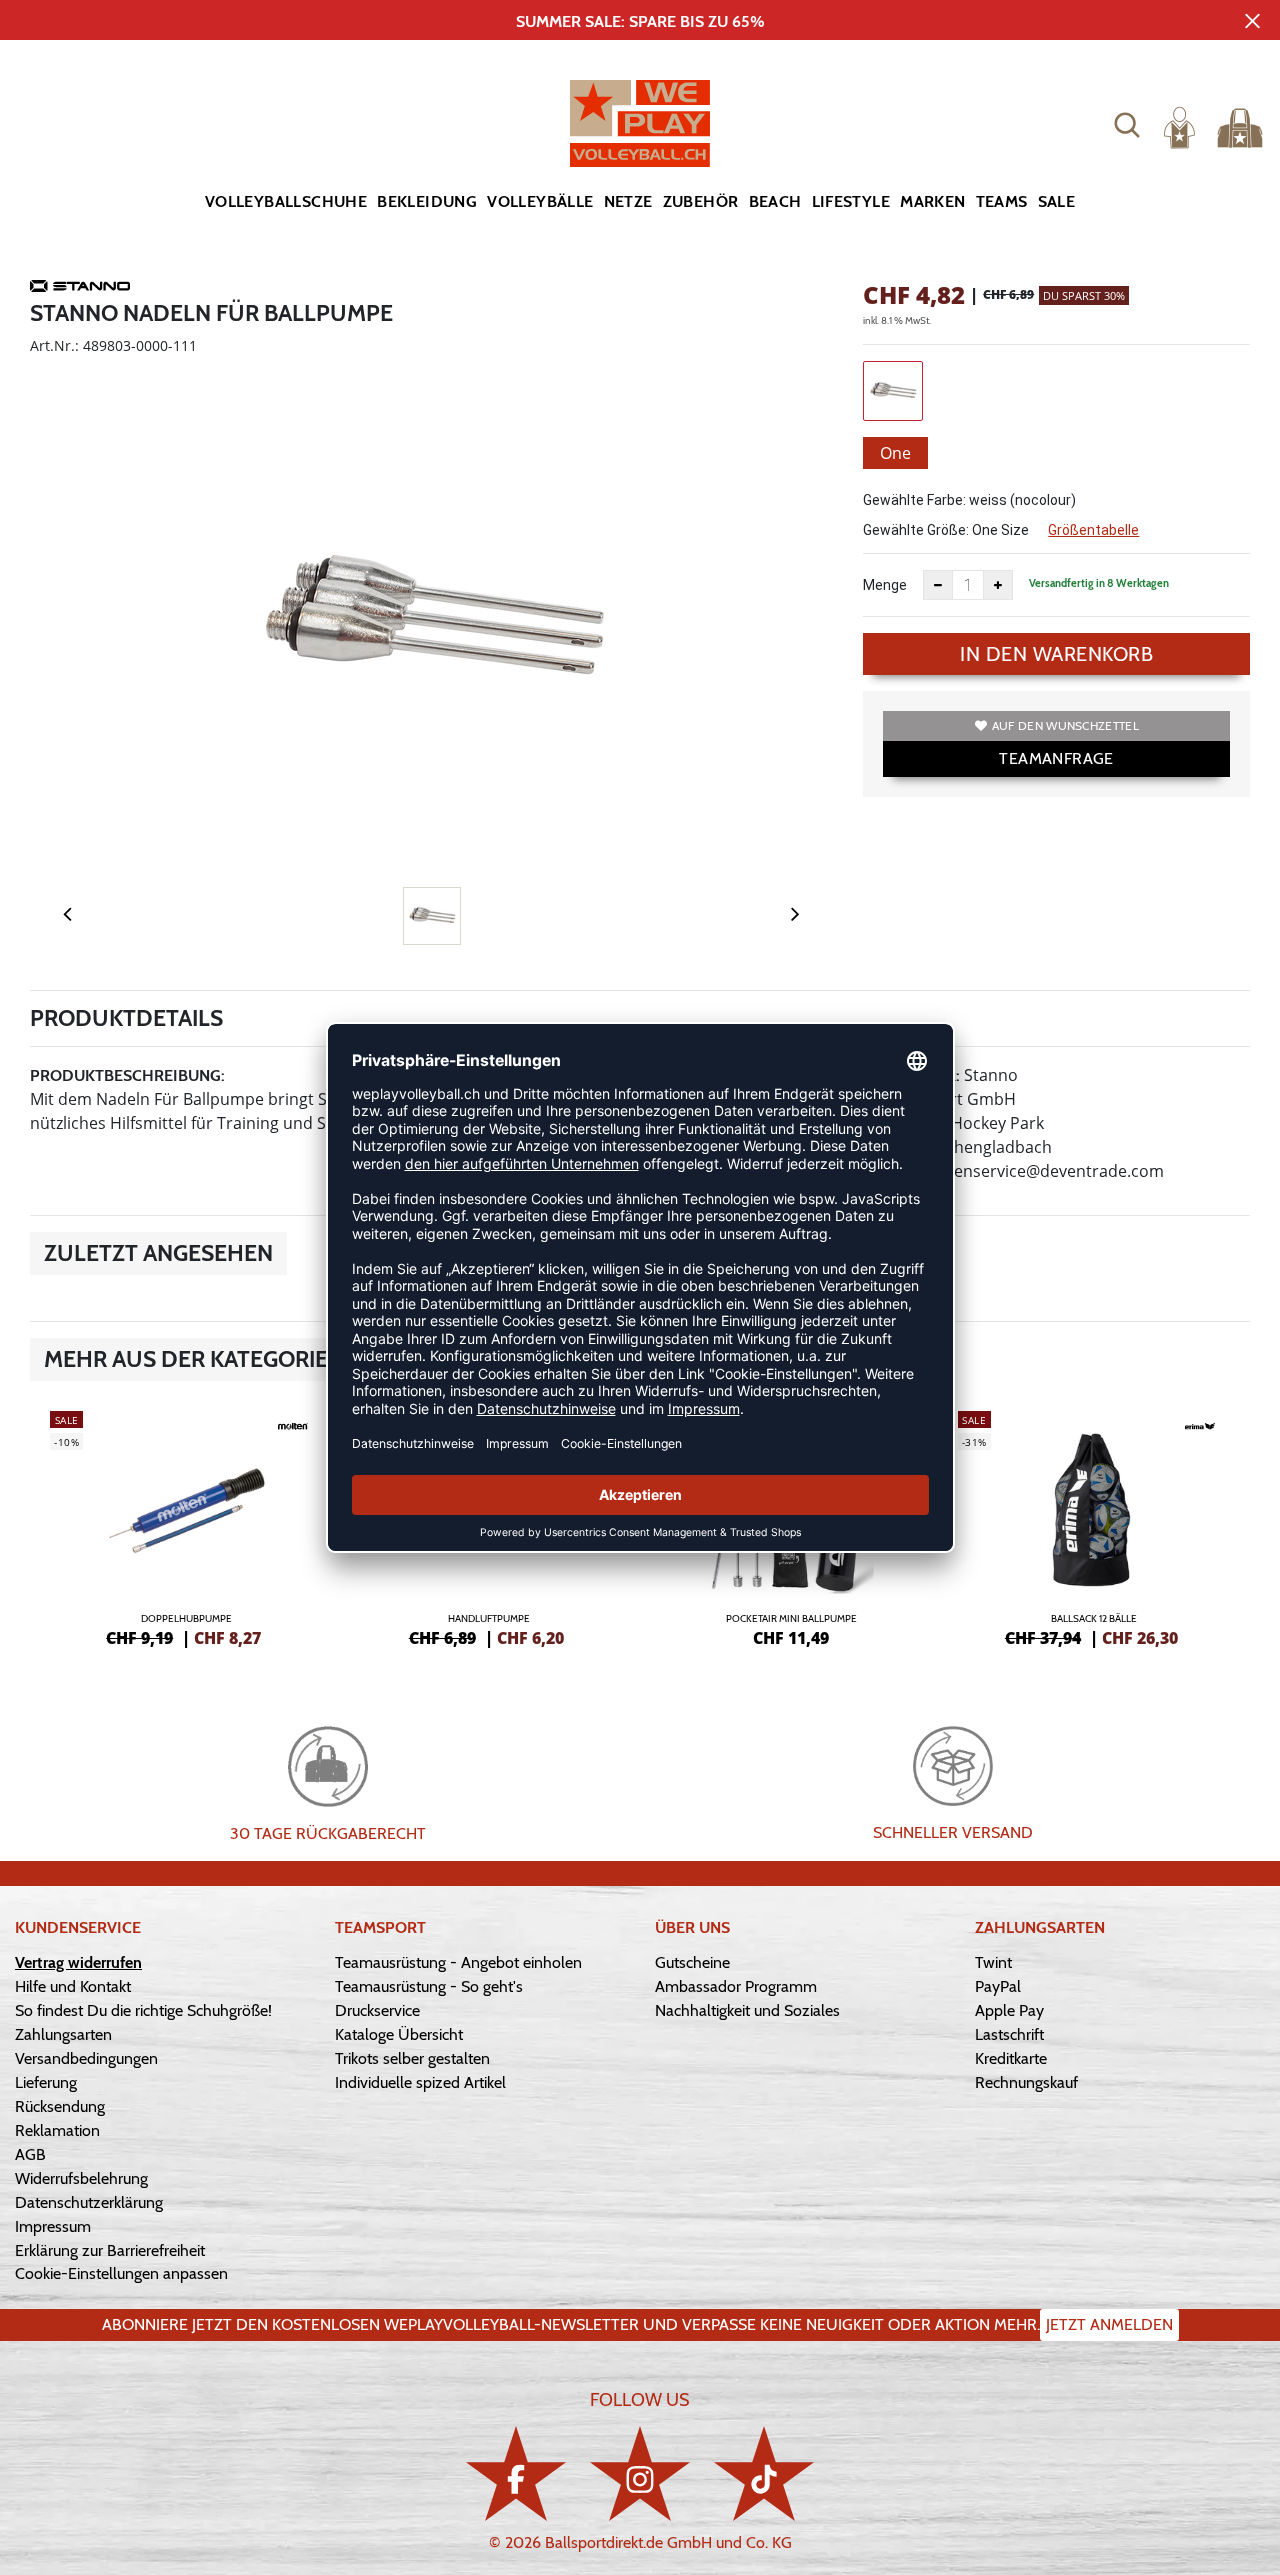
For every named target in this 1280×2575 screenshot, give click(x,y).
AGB (30, 2154)
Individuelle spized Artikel (420, 2082)
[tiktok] (764, 2473)
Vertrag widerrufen (78, 1962)
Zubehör (701, 201)
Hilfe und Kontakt (73, 1986)
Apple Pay (1009, 2010)
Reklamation (57, 2130)
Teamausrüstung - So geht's (429, 1986)
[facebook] (516, 2473)
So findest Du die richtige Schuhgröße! (143, 2010)
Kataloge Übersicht (399, 2034)
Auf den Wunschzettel (1065, 725)
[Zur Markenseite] (80, 289)
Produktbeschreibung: (127, 1075)
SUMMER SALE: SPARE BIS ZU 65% (640, 21)
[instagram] (640, 2473)
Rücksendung (60, 2106)
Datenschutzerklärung (89, 2202)
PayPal (998, 1986)
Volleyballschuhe (286, 201)
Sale (1057, 201)
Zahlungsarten (63, 2034)
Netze (628, 201)
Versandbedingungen (86, 2058)
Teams (1002, 201)
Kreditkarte (1011, 2058)
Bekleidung (427, 201)
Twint (993, 1962)
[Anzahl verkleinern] (938, 585)
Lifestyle (851, 201)
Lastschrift (1009, 2034)
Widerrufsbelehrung (81, 2178)
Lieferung (46, 2082)
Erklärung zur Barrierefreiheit (110, 2250)
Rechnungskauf (1026, 2082)
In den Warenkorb (1056, 654)
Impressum (53, 2226)
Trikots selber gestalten (412, 2058)
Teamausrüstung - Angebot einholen (458, 1962)
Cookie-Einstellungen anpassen (121, 2273)
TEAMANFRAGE (1056, 758)
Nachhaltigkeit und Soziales (747, 2010)
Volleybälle (540, 201)
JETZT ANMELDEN (1109, 2324)
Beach (775, 201)
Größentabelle (1093, 530)
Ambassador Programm (736, 1986)
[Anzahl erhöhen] (998, 585)
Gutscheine (692, 1962)
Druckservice (377, 2010)
